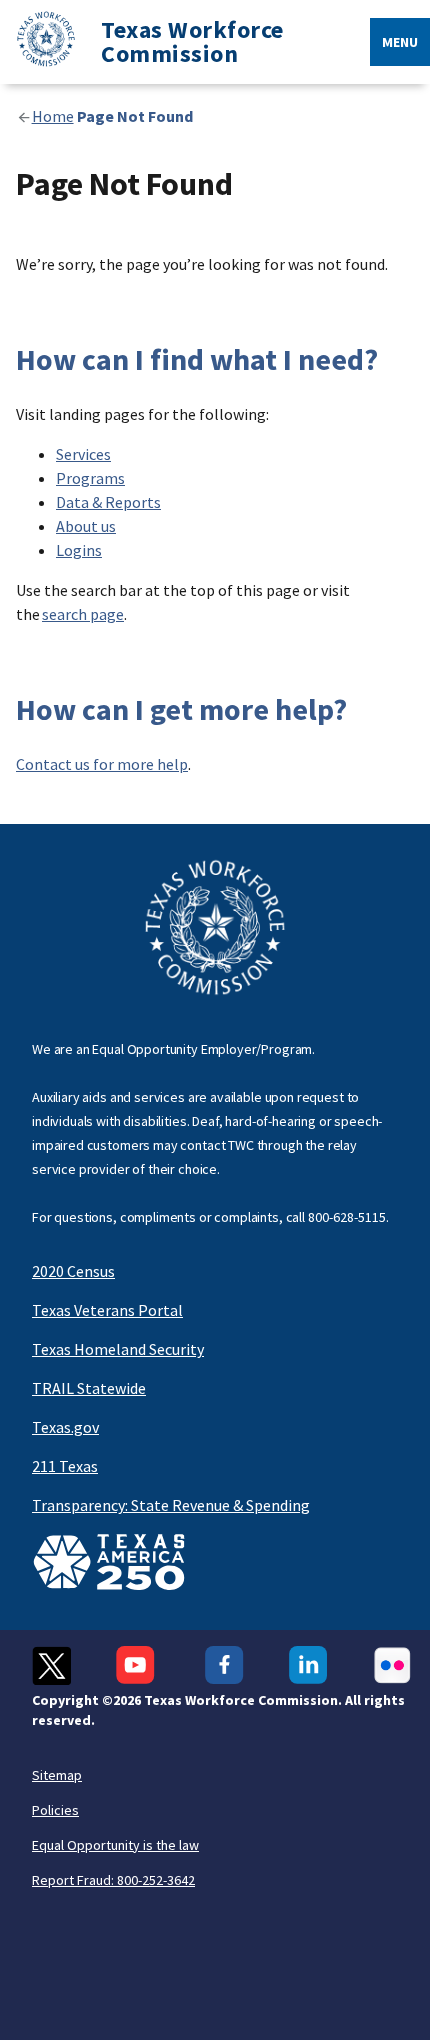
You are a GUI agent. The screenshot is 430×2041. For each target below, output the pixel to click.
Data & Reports (108, 502)
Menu (400, 42)
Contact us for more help (102, 764)
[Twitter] (51, 1665)
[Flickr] (392, 1665)
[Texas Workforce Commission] (38, 42)
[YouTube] (138, 1665)
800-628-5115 (347, 1217)
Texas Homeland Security (118, 1349)
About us (86, 526)
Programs (90, 478)
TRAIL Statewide (89, 1388)
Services (83, 454)
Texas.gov (65, 1427)
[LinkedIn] (308, 1665)
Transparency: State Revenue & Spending (171, 1505)
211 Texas (65, 1466)
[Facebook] (224, 1665)
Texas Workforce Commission (192, 42)
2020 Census (73, 1271)
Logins (79, 550)
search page (83, 614)
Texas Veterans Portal (107, 1310)
